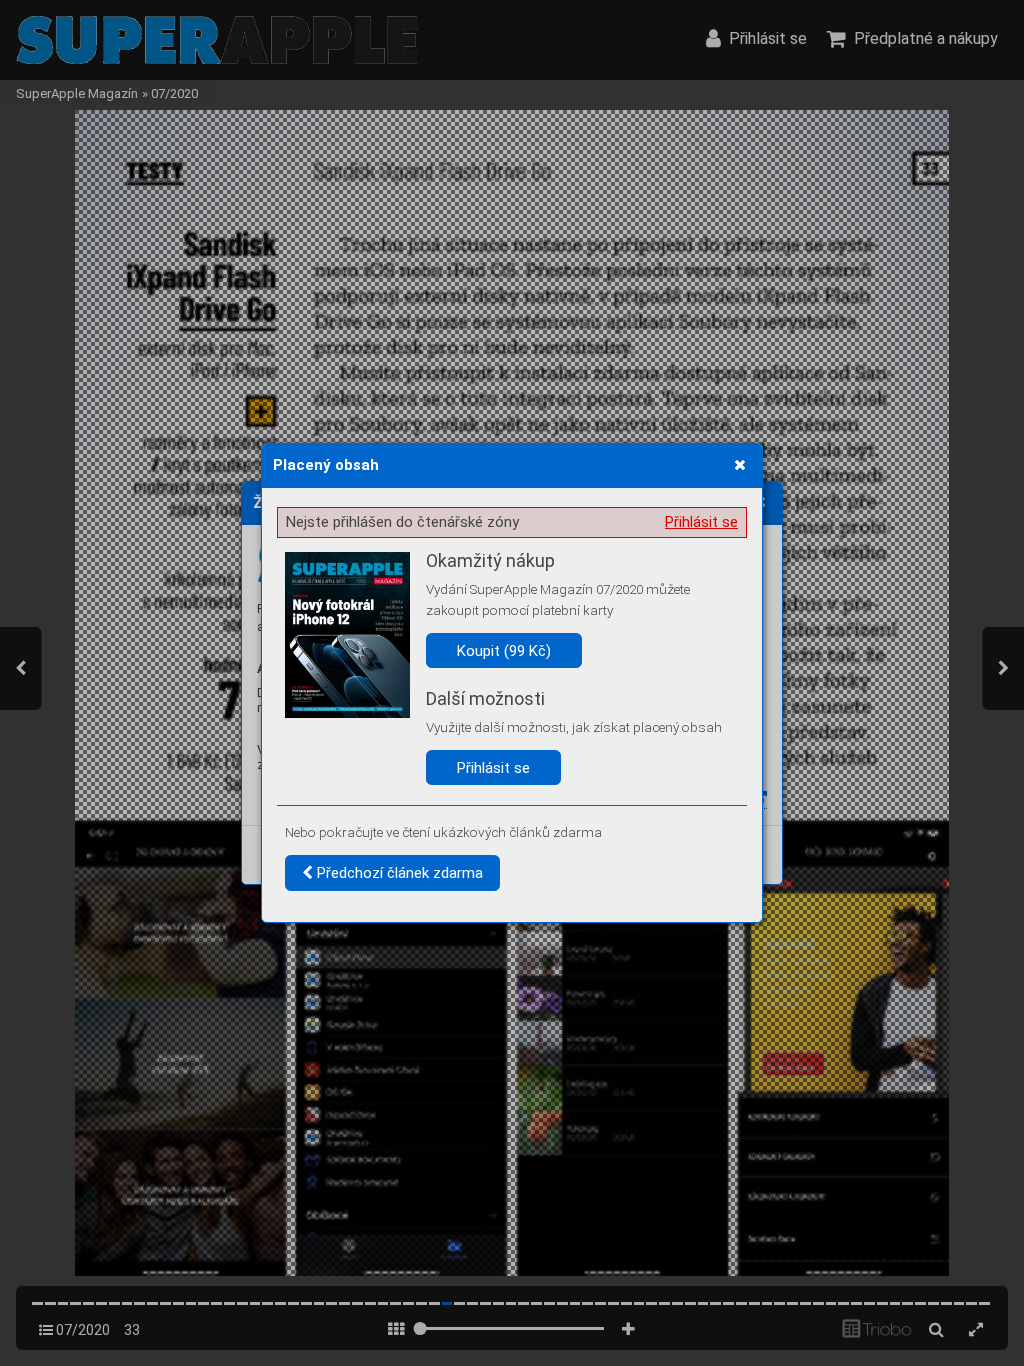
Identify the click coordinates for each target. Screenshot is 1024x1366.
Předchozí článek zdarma (398, 873)
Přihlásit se (701, 522)
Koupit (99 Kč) (504, 651)
